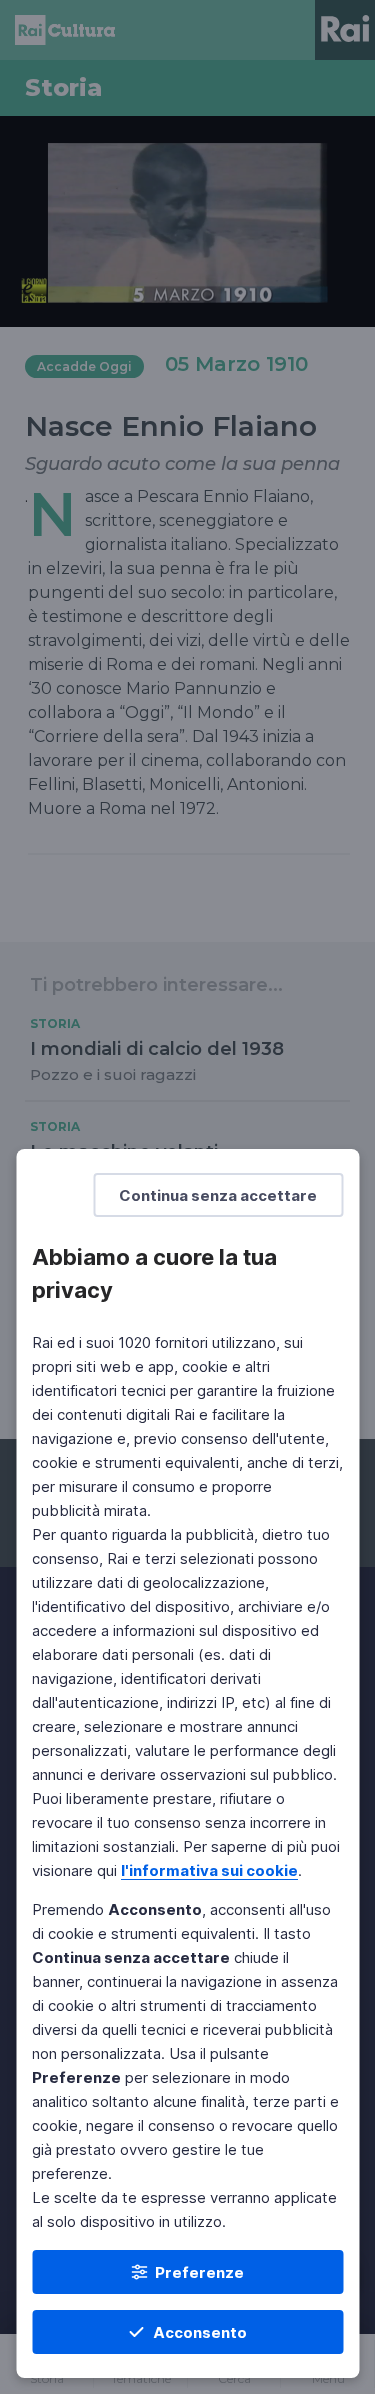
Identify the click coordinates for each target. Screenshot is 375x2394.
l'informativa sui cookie (209, 1870)
